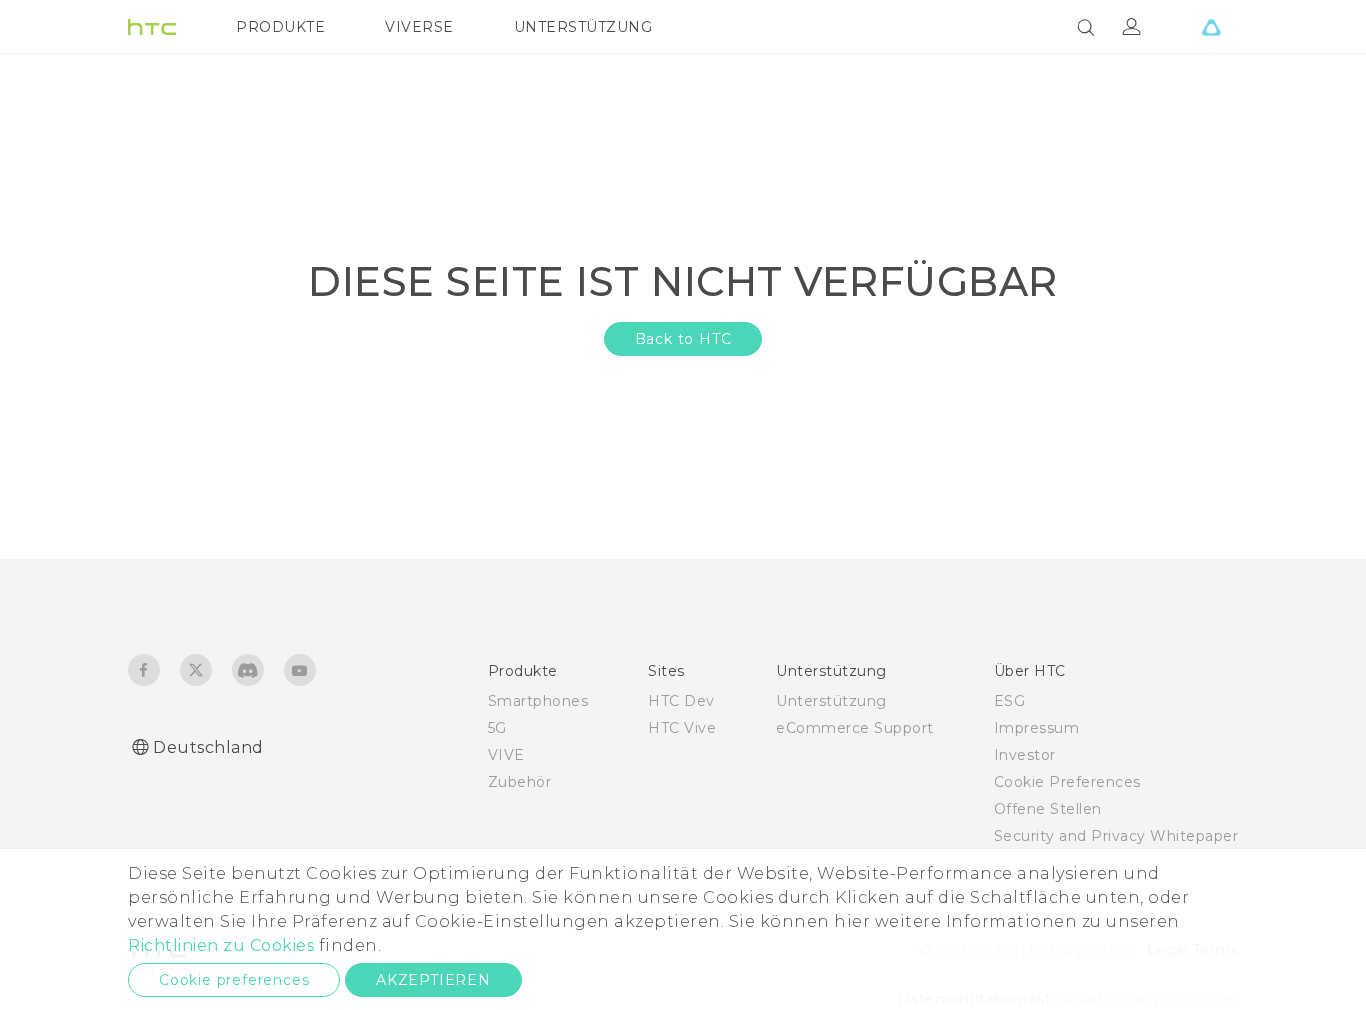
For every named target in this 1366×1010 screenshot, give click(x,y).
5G (497, 728)
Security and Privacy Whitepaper (1116, 836)
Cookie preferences (234, 980)
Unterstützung (831, 701)
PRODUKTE (280, 27)
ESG (1010, 701)
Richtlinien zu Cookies (221, 945)
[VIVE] (1211, 27)
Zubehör (520, 782)
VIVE (506, 755)
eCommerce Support (855, 728)
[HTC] (152, 27)
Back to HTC (683, 339)
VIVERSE (419, 27)
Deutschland (208, 747)
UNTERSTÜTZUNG (583, 27)
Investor (1025, 755)
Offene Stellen (1048, 809)
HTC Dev (681, 701)
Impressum (1037, 728)
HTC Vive (682, 728)
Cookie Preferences (1067, 782)
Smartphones (538, 701)
